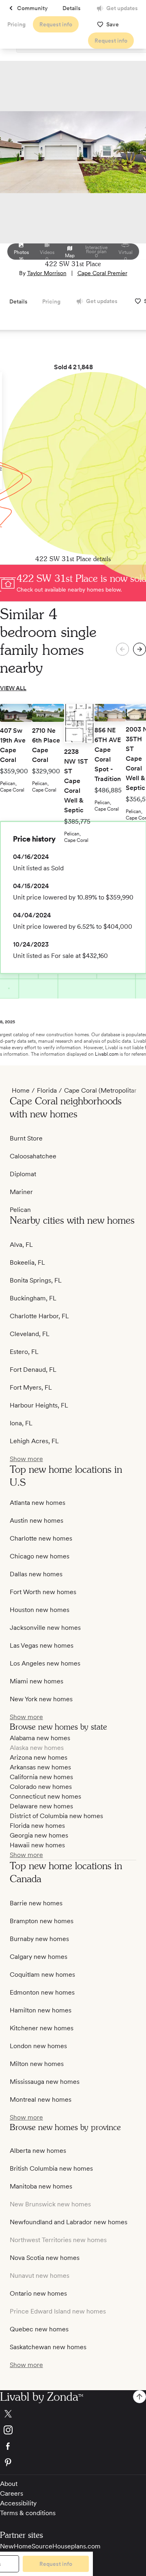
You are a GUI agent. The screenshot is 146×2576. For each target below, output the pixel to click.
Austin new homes (36, 1520)
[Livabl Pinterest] (73, 2462)
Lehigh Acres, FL (34, 1441)
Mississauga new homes (45, 2082)
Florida (47, 1090)
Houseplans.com (76, 2546)
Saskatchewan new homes (48, 2347)
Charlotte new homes (41, 1538)
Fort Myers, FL (31, 1387)
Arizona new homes (39, 1757)
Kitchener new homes (42, 2028)
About (9, 2484)
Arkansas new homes (40, 1767)
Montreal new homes (41, 2099)
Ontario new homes (38, 2293)
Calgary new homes (39, 1957)
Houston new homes (40, 1610)
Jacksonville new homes (45, 1628)
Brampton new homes (42, 1921)
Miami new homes (36, 1681)
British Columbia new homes (51, 2168)
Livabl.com (107, 1054)
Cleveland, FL (30, 1334)
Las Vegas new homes (42, 1645)
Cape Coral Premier (102, 273)
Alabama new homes (40, 1738)
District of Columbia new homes (56, 1816)
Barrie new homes (36, 1903)
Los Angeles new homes (45, 1663)
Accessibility (18, 2503)
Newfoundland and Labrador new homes (69, 2222)
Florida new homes (37, 1826)
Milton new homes (37, 2064)
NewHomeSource (26, 2546)
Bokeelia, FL (27, 1262)
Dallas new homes (36, 1574)
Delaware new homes (41, 1806)
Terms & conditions (28, 2513)
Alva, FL (21, 1245)
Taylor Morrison (47, 273)
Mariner (21, 1192)
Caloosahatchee (33, 1156)
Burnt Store (26, 1138)
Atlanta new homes (38, 1503)
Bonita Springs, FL (36, 1280)
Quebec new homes (39, 2329)
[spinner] (140, 649)
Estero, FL (24, 1352)
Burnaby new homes (39, 1939)
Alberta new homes (38, 2151)
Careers (12, 2493)
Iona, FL (21, 1423)
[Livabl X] (73, 2414)
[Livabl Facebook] (73, 2446)
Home (21, 1090)
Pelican (20, 1210)
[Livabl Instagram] (73, 2430)
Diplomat (23, 1174)
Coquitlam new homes (42, 1975)
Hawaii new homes (37, 1845)
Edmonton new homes (42, 1992)
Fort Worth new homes (43, 1592)
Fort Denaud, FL (33, 1370)
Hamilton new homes (41, 2010)
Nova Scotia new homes (45, 2258)
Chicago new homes (40, 1556)
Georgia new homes (39, 1835)
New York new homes (41, 1699)
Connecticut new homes (45, 1796)
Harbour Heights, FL (39, 1405)
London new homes (38, 2046)
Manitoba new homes (41, 2186)
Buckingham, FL (33, 1298)
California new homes (41, 1777)
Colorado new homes (41, 1787)
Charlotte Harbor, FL (39, 1316)
